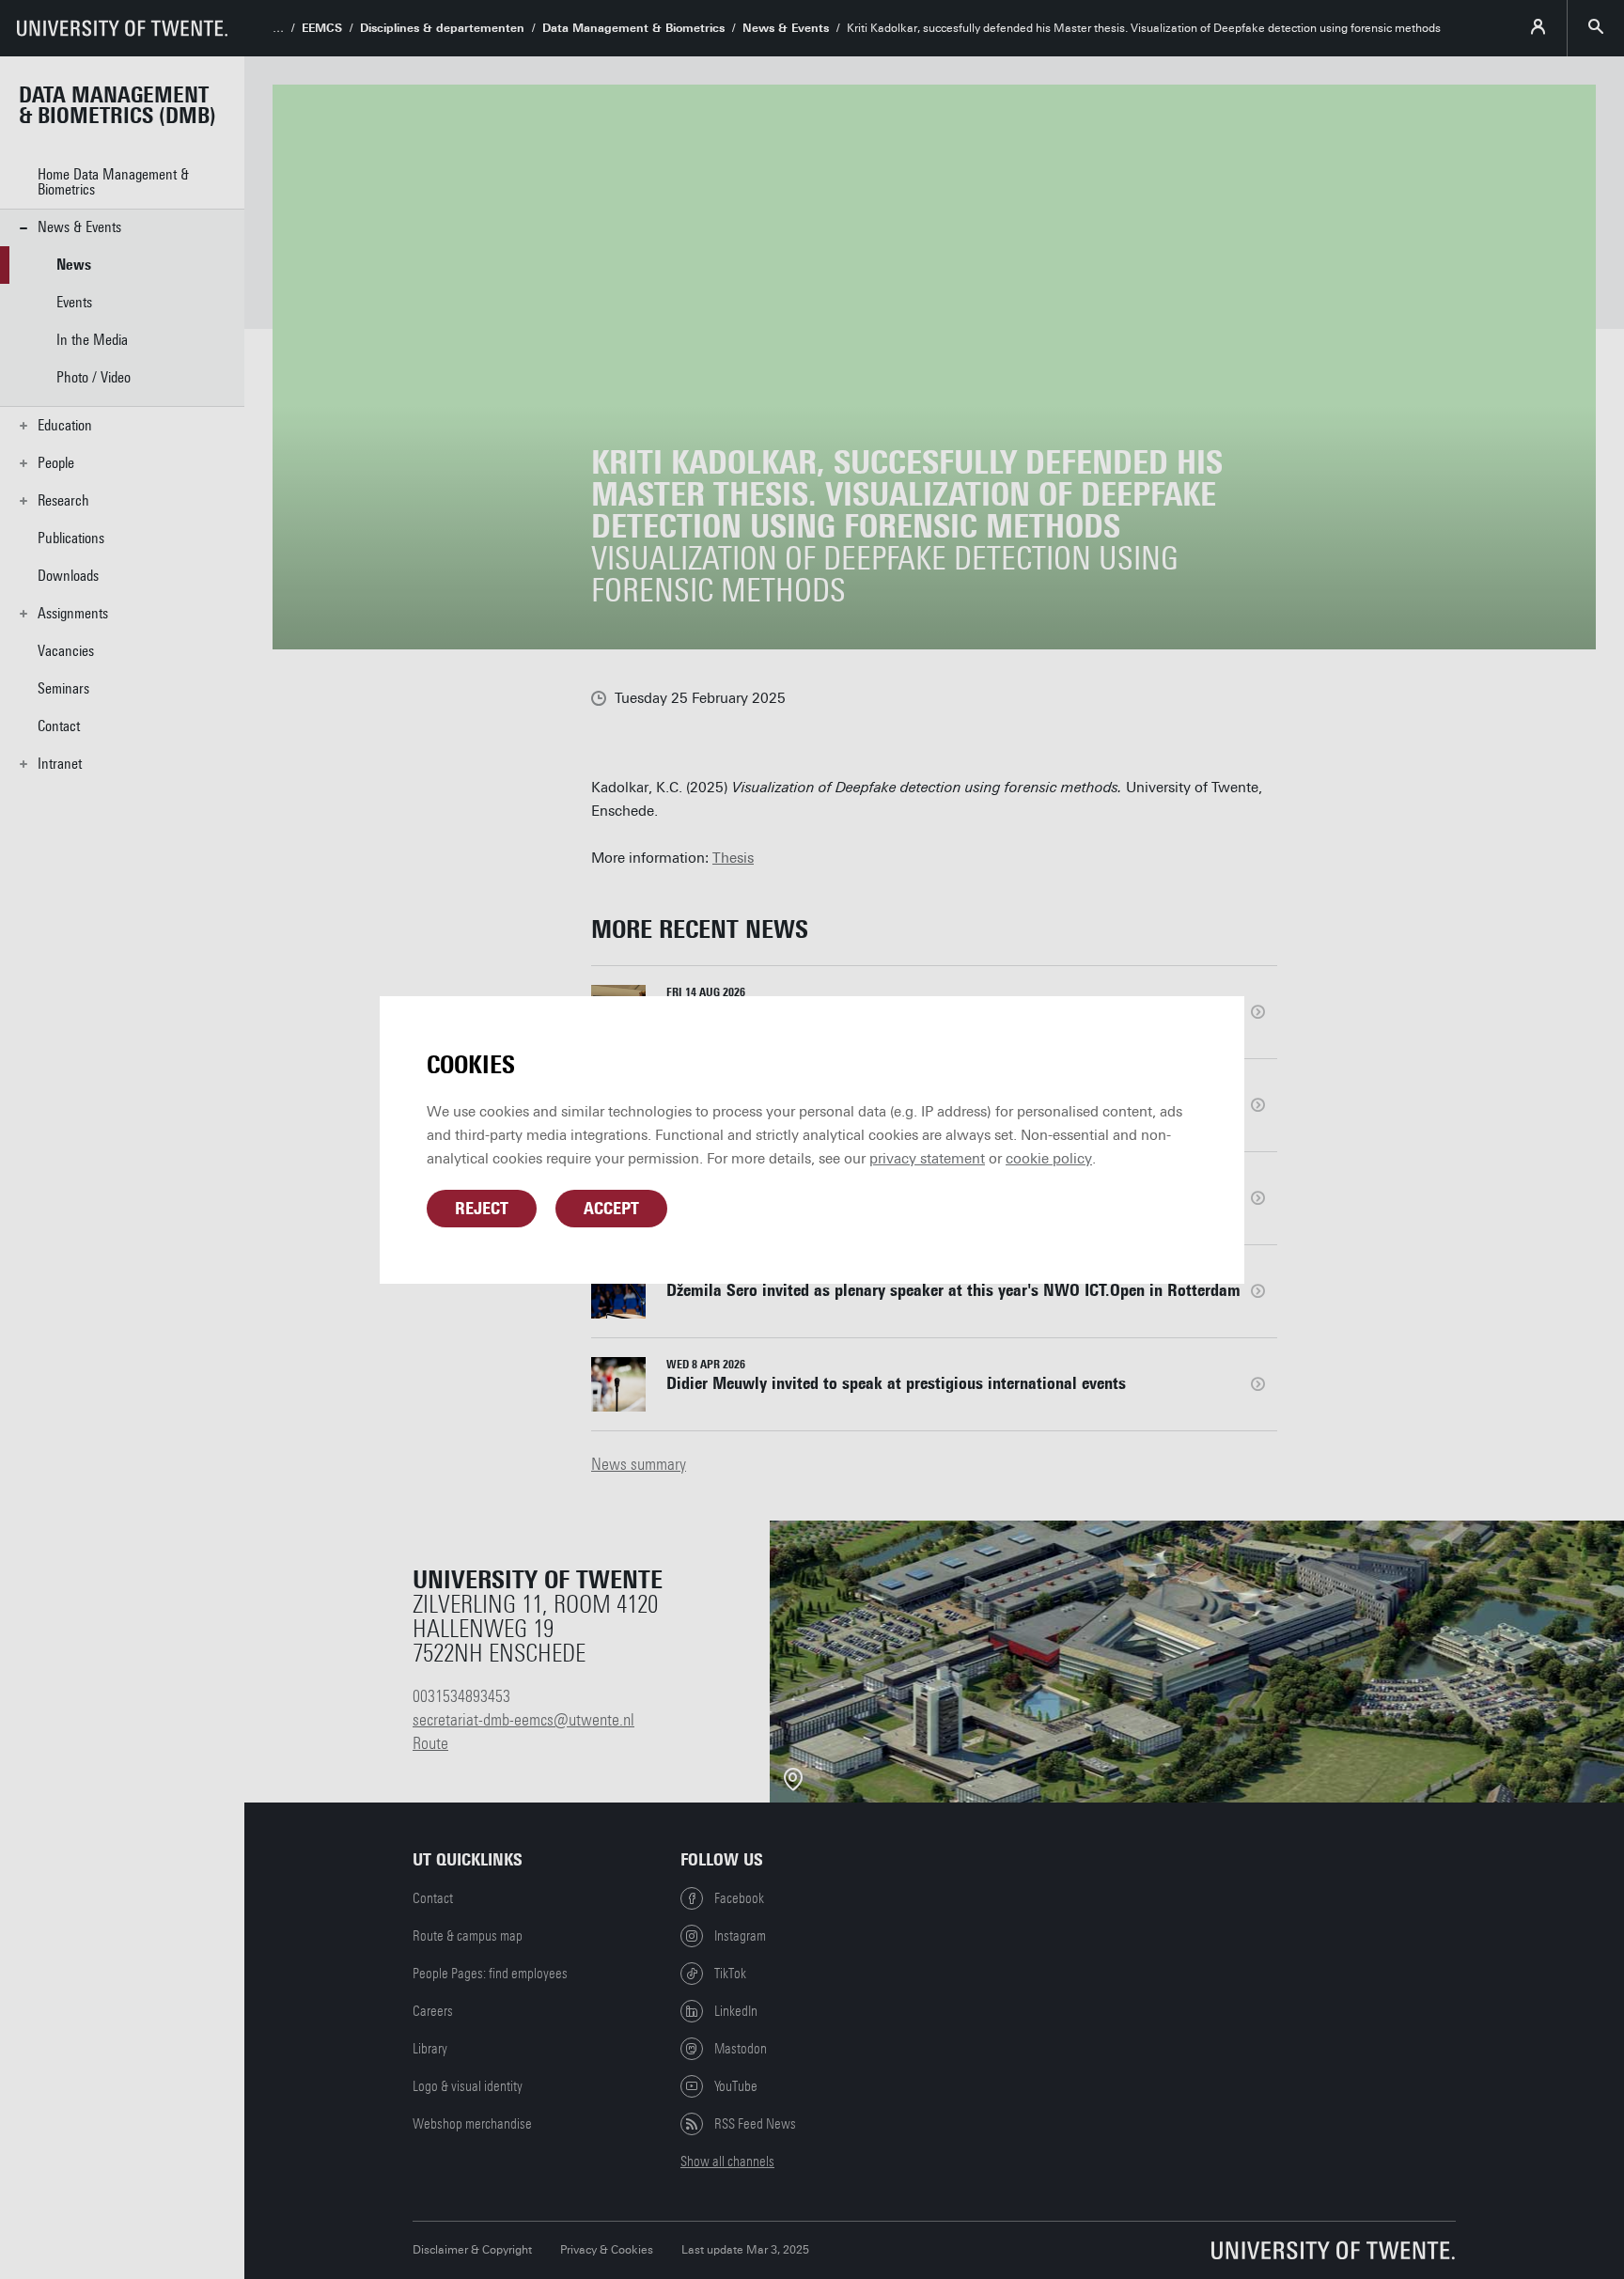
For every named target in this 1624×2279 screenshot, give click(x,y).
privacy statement (927, 1159)
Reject (482, 1209)
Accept (611, 1209)
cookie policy (1049, 1159)
